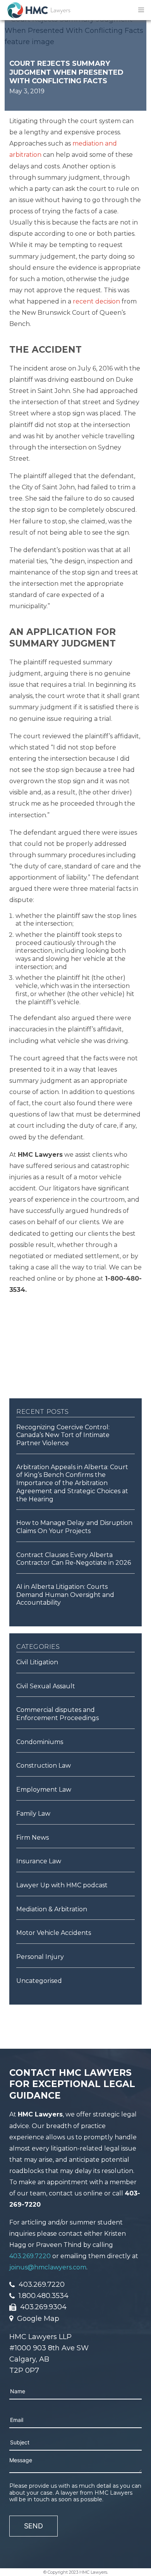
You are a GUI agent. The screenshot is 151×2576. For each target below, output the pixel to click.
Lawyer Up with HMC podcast (62, 1885)
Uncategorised (39, 1981)
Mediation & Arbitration (52, 1909)
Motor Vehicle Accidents (54, 1933)
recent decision (96, 301)
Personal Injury (40, 1957)
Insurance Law (39, 1861)
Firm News (33, 1838)
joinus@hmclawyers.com (48, 2267)
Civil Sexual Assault (46, 1686)
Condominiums (40, 1742)
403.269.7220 (30, 2256)
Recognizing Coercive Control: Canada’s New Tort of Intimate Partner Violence (63, 1435)
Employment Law (44, 1790)
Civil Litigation (37, 1662)
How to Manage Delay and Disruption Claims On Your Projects (74, 1527)
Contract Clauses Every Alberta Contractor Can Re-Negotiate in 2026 (74, 1559)
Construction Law (44, 1766)
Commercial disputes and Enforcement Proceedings (57, 1714)
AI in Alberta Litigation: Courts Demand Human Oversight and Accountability (65, 1595)
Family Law (33, 1814)
